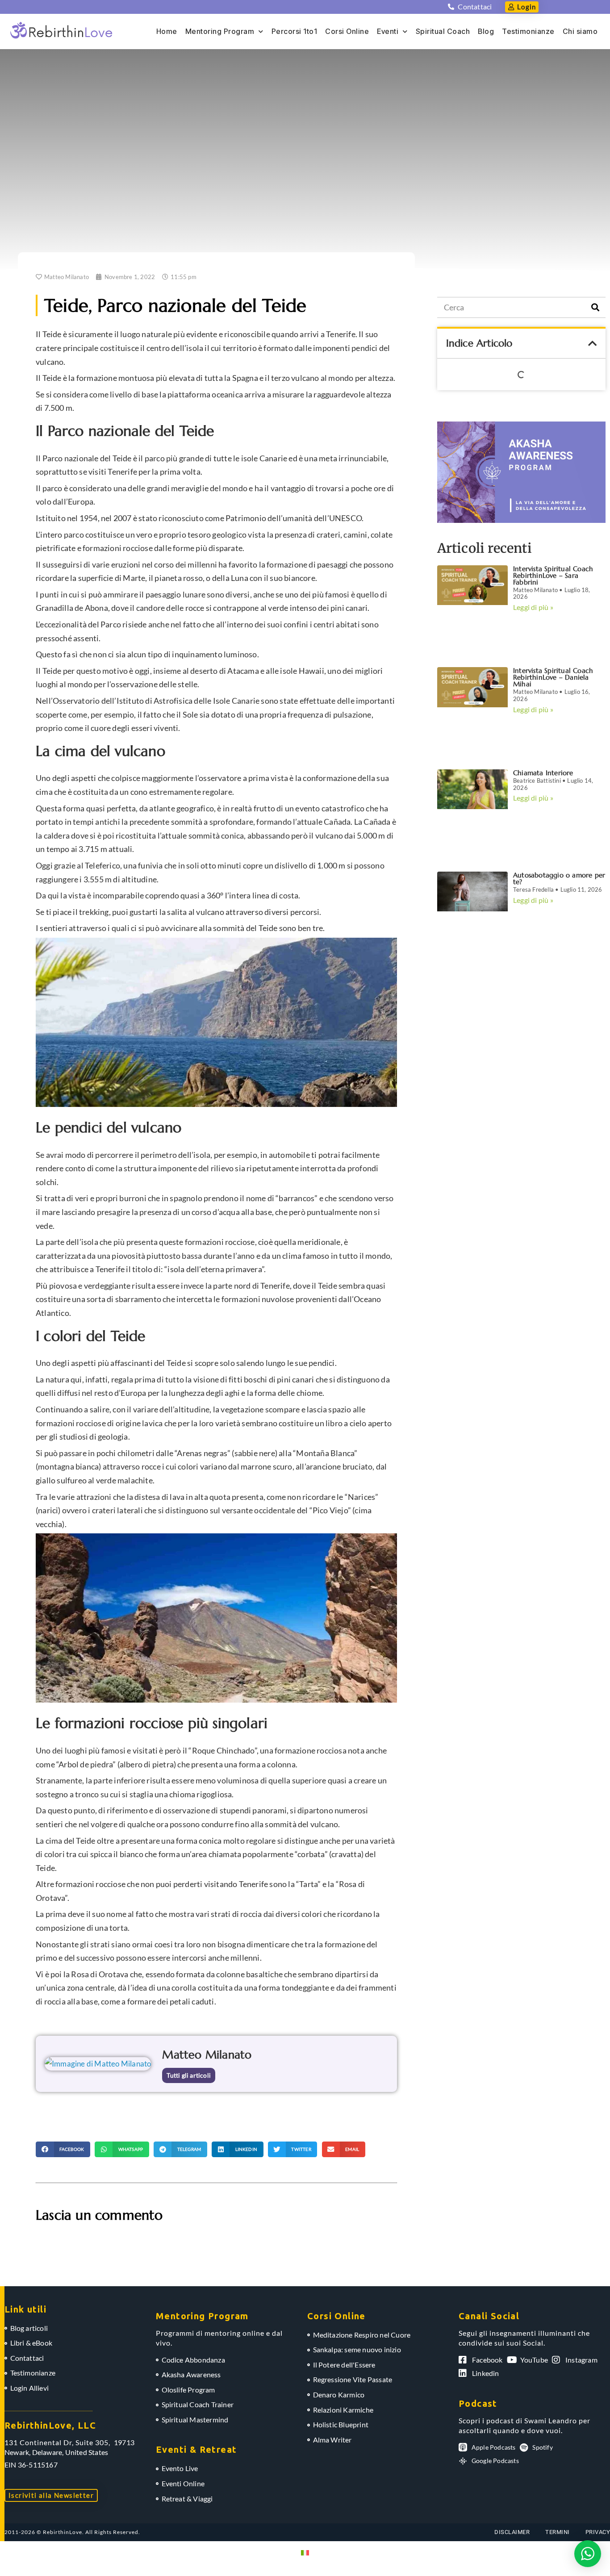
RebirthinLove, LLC (50, 2425)
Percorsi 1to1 (295, 31)
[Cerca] (595, 307)
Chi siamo (580, 31)
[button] (63, 2149)
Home (167, 31)
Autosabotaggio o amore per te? (559, 878)
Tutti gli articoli (189, 2075)
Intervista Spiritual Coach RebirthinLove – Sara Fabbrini (553, 575)
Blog (486, 31)
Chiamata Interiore (543, 773)
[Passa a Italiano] (305, 2552)
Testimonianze (528, 31)
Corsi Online (347, 31)
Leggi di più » (533, 607)
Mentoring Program (220, 31)
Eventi (388, 31)
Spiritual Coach (443, 31)
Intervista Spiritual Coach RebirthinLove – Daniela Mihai (553, 677)
